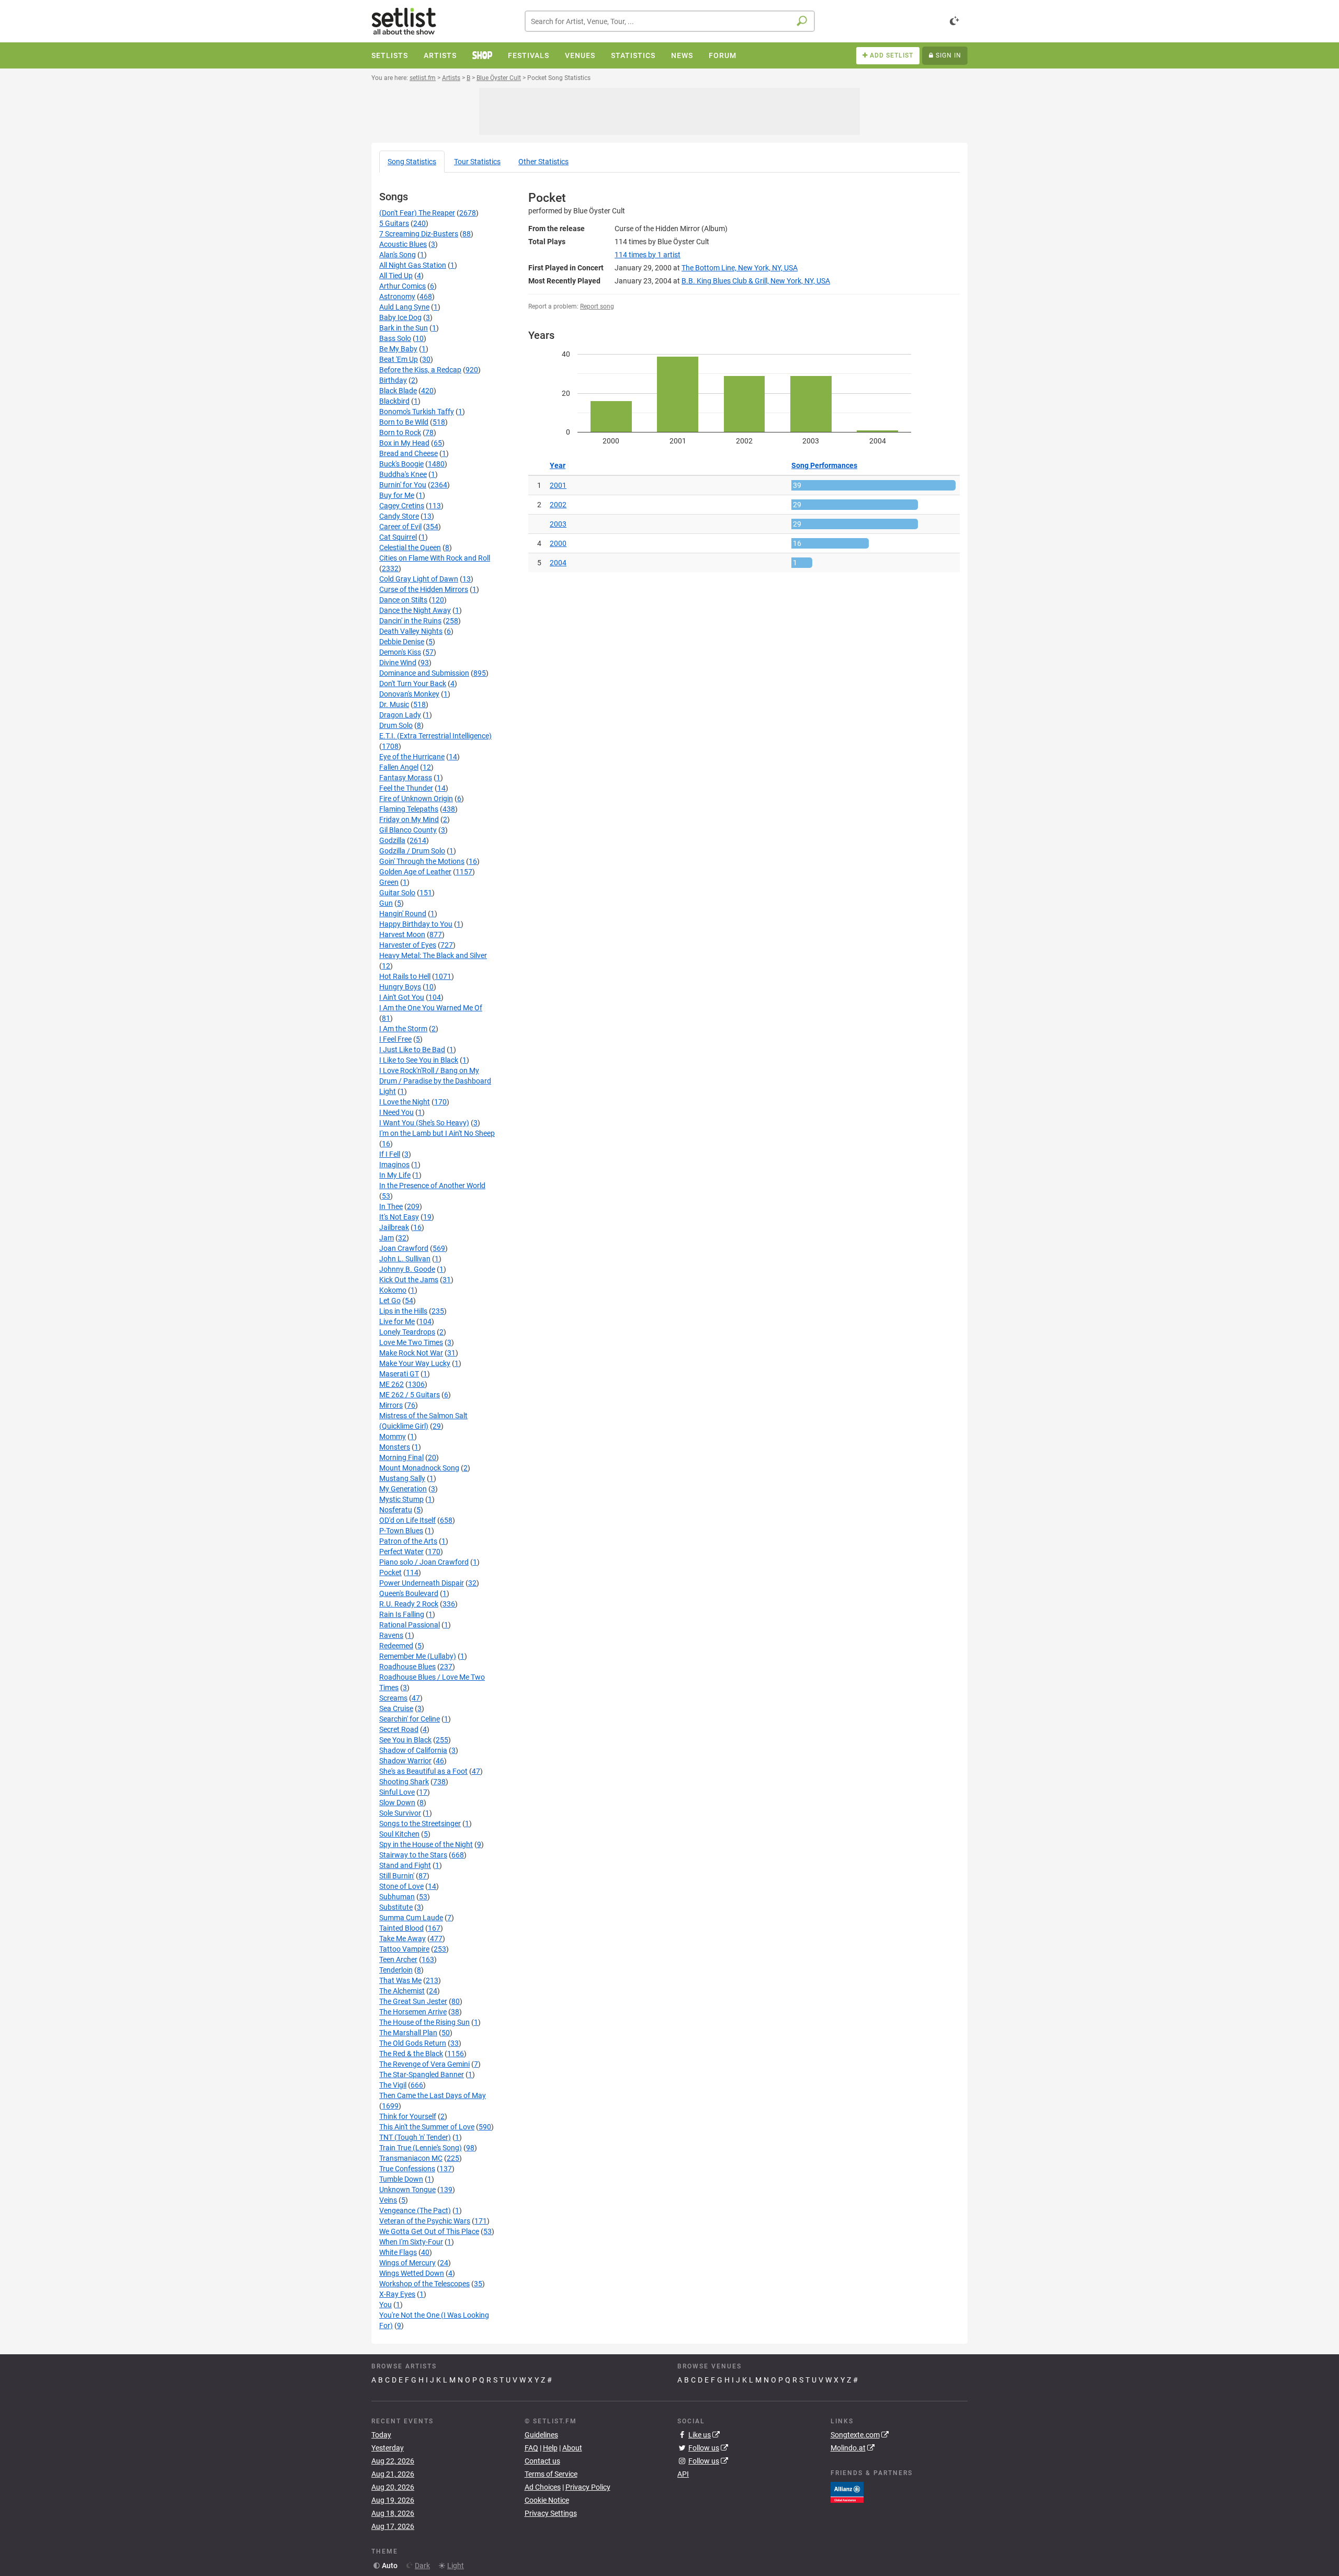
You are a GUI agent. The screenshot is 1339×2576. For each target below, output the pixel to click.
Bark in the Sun (404, 328)
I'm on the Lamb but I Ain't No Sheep (437, 1133)
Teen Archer (398, 1959)
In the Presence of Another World (432, 1186)
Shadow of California (413, 1750)
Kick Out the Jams (409, 1280)
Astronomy (397, 297)
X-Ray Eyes (397, 2294)
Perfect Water (401, 1552)
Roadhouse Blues (407, 1667)
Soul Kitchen (399, 1834)
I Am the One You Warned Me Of (431, 1008)
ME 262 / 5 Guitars (410, 1395)
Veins (388, 2200)
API (683, 2474)
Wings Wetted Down (412, 2273)
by (648, 255)
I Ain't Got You (402, 997)
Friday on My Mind (409, 819)
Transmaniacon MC (411, 2158)
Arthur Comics (402, 286)
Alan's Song (398, 255)
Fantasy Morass (406, 778)
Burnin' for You (403, 485)
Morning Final (401, 1457)
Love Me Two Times (411, 1342)
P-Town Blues (401, 1531)
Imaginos (394, 1165)
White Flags (398, 2252)
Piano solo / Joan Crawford (424, 1562)
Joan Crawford (404, 1248)
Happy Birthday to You (416, 924)
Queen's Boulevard (409, 1593)
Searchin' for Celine (410, 1719)
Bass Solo (395, 338)
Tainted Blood (401, 1928)
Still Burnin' (397, 1876)
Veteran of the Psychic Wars (425, 2221)
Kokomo (393, 1290)
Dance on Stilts (403, 600)
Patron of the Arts (408, 1541)
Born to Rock (400, 432)
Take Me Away (402, 1939)
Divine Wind (398, 663)
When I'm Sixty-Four (411, 2242)
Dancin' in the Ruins (410, 621)
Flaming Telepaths (409, 809)
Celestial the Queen (410, 548)
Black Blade (398, 391)
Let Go (390, 1301)
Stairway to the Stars (413, 1855)
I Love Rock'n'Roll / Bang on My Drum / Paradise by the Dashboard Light (435, 1081)
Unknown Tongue (407, 2190)
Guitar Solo (397, 893)
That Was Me (400, 1980)
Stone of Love (401, 1886)
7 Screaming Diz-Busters (419, 234)
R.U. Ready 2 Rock (409, 1604)
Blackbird (394, 401)
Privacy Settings (551, 2513)
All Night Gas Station (413, 265)
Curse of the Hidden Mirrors (424, 589)
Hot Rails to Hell (405, 976)
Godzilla (392, 840)
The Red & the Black (411, 2054)
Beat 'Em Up (399, 359)
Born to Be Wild (404, 422)
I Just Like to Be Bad (412, 1050)
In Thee (391, 1206)
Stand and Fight (405, 1865)
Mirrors (391, 1405)
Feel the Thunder (406, 788)
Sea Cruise (396, 1708)
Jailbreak (394, 1227)
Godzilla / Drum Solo (412, 851)
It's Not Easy (399, 1217)
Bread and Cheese (408, 453)
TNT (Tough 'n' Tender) (415, 2137)
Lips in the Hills (403, 1311)
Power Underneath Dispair (422, 1583)
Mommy (393, 1437)
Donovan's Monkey (409, 694)
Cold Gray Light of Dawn (419, 579)
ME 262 (392, 1384)
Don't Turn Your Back (413, 683)
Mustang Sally (402, 1478)
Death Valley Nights (411, 631)
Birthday (393, 380)
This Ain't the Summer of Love (427, 2127)
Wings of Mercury (407, 2263)
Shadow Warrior (405, 1761)
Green (389, 882)
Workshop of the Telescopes (424, 2284)
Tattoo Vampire (404, 1949)
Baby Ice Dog (400, 317)
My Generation (403, 1489)
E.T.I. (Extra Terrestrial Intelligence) (435, 736)
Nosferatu (396, 1510)
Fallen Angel (399, 767)
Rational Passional (410, 1625)
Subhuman (397, 1897)
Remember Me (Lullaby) (418, 1656)
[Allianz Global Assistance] (847, 2491)
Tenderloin (396, 1970)
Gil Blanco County (408, 830)
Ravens (391, 1635)
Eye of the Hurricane (412, 757)
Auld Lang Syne (404, 307)
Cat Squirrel (398, 537)
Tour (477, 162)
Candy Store (399, 516)
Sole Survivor (400, 1813)
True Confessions (407, 2169)
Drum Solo (396, 725)
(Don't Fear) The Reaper (417, 213)
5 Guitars (394, 223)
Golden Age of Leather (415, 872)
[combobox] (670, 21)
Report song (597, 306)
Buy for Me (397, 495)
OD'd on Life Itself (407, 1520)
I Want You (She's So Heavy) (424, 1123)
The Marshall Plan (408, 2033)
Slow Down (397, 1803)
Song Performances (824, 465)
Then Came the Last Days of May (433, 2095)
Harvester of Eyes (408, 945)
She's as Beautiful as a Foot (423, 1771)
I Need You (396, 1112)
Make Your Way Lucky (415, 1363)
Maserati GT (399, 1374)
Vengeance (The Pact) (415, 2210)
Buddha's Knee (403, 474)
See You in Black (405, 1740)
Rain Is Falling (402, 1614)
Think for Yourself (408, 2116)
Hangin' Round (403, 914)
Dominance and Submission (424, 673)
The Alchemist (402, 1991)
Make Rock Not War (411, 1353)
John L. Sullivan (405, 1259)
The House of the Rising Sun (424, 2022)
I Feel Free (395, 1039)
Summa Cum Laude (411, 1918)
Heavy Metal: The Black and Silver (433, 955)
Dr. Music (394, 704)
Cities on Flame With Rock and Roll (435, 558)
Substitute (396, 1907)
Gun (386, 903)
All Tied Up (396, 276)
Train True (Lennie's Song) (421, 2148)
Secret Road (399, 1729)
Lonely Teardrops (407, 1332)
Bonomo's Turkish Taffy (417, 412)
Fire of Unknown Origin (416, 799)
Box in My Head (404, 443)
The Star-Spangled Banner (422, 2075)
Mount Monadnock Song (419, 1468)
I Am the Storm (403, 1029)
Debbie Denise (402, 642)
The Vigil (393, 2085)
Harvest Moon (402, 934)
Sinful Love (397, 1792)
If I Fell (390, 1154)
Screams (393, 1698)
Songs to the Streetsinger (420, 1823)
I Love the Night (405, 1102)
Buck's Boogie (401, 464)
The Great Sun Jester (413, 2001)
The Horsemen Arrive (413, 2012)
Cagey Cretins (402, 506)
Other (543, 162)
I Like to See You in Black (419, 1060)
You (385, 2305)
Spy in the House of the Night (426, 1844)
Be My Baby (398, 349)
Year (558, 465)
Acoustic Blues (403, 244)
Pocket (390, 1572)
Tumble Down (401, 2179)
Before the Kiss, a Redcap (420, 370)
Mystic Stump (401, 1499)
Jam (387, 1238)
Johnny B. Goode (407, 1269)
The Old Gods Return (413, 2043)
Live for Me (397, 1321)
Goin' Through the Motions (422, 861)
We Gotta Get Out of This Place (429, 2231)
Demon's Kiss (400, 652)
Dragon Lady (400, 715)
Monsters (395, 1447)
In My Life (395, 1175)
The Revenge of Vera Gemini (424, 2064)
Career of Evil (400, 527)
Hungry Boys (400, 987)
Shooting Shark (404, 1782)
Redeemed (396, 1646)
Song (412, 162)
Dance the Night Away (415, 610)
